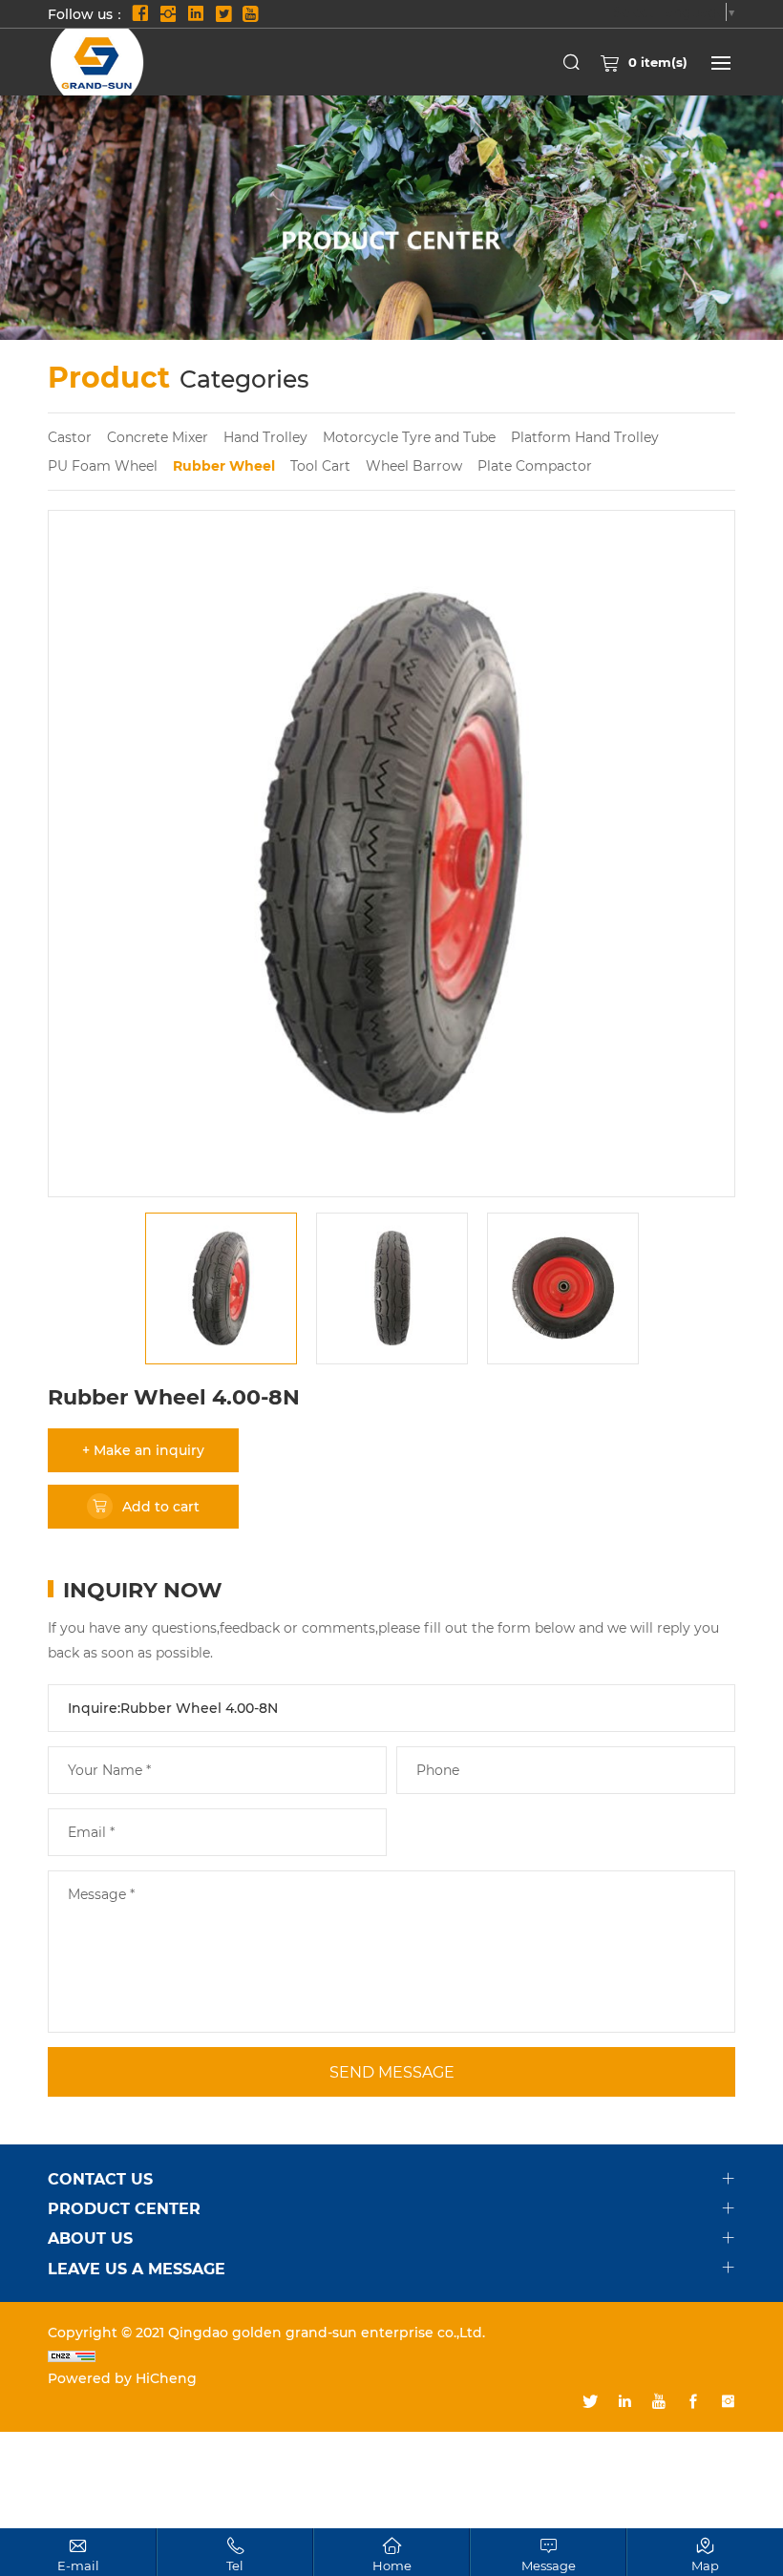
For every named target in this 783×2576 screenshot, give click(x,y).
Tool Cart (320, 465)
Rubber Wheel (224, 465)
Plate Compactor (535, 465)
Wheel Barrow (414, 465)
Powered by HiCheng (122, 2378)
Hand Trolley (265, 437)
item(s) (658, 62)
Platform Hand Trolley (585, 437)
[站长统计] (391, 2355)
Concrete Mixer (158, 437)
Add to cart (161, 1506)
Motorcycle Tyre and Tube (409, 437)
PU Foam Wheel (103, 465)
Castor (70, 437)
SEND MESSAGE (392, 2071)
